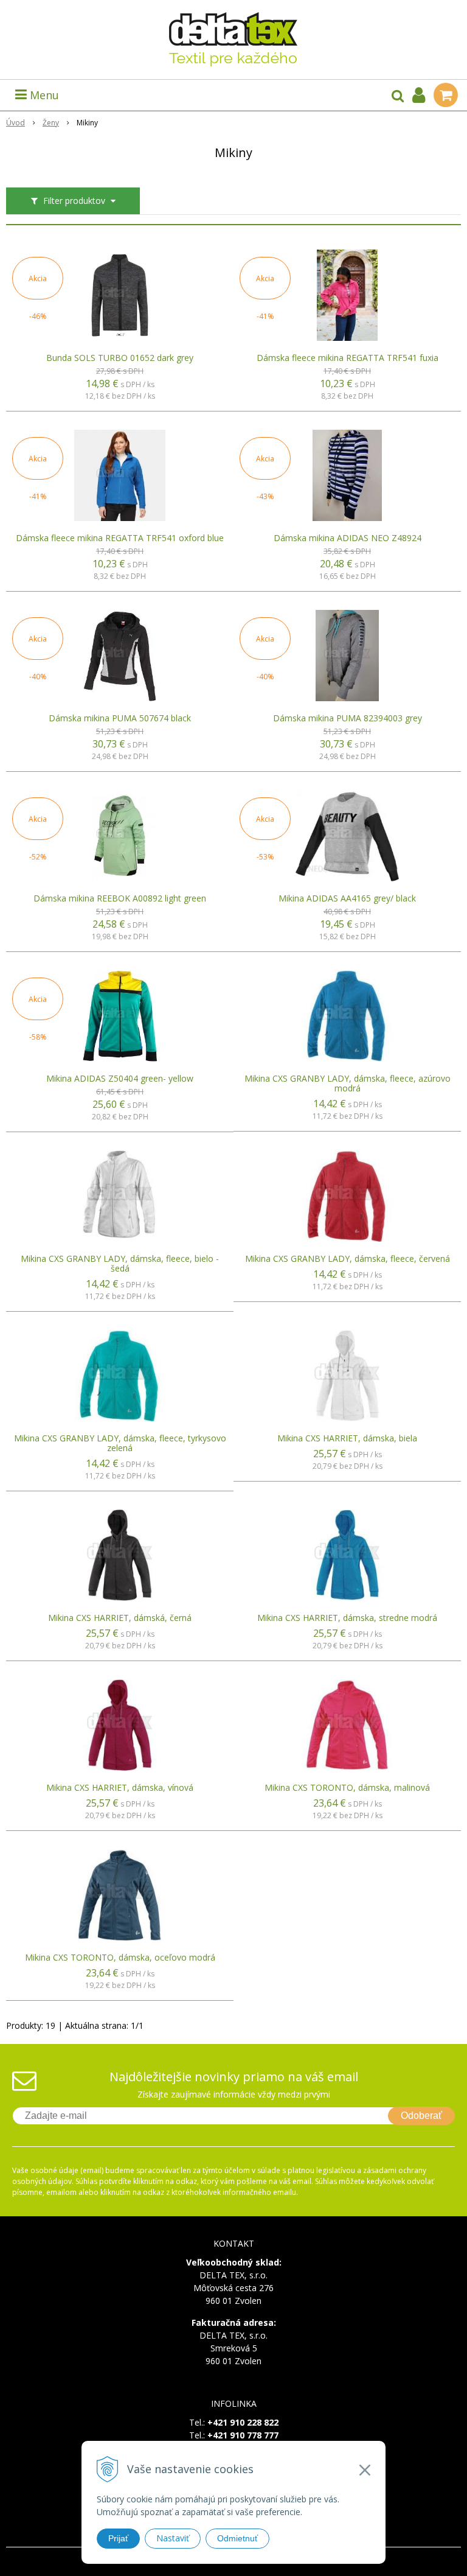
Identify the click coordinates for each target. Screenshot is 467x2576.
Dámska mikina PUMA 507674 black (120, 718)
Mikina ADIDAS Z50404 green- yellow (120, 1079)
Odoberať (421, 2116)
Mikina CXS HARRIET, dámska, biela (347, 1438)
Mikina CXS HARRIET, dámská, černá (120, 1618)
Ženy (51, 123)
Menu (43, 95)
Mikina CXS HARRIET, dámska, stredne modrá (347, 1618)
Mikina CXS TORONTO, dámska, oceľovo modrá (120, 1958)
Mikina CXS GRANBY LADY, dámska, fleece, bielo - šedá (120, 1264)
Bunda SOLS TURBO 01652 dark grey (120, 358)
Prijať (118, 2538)
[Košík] (446, 95)
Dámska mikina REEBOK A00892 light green (120, 898)
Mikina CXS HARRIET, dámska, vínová (120, 1788)
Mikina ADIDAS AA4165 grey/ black (347, 898)
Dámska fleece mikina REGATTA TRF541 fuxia (348, 358)
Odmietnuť (237, 2538)
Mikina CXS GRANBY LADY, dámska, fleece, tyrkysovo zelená (120, 1443)
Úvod (16, 123)
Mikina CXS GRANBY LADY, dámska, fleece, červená (348, 1259)
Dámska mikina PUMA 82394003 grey (348, 718)
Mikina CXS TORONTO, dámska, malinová (347, 1788)
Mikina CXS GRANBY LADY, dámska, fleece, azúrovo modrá (348, 1083)
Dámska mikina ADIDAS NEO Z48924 (348, 538)
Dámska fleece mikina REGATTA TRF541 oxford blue (120, 538)
